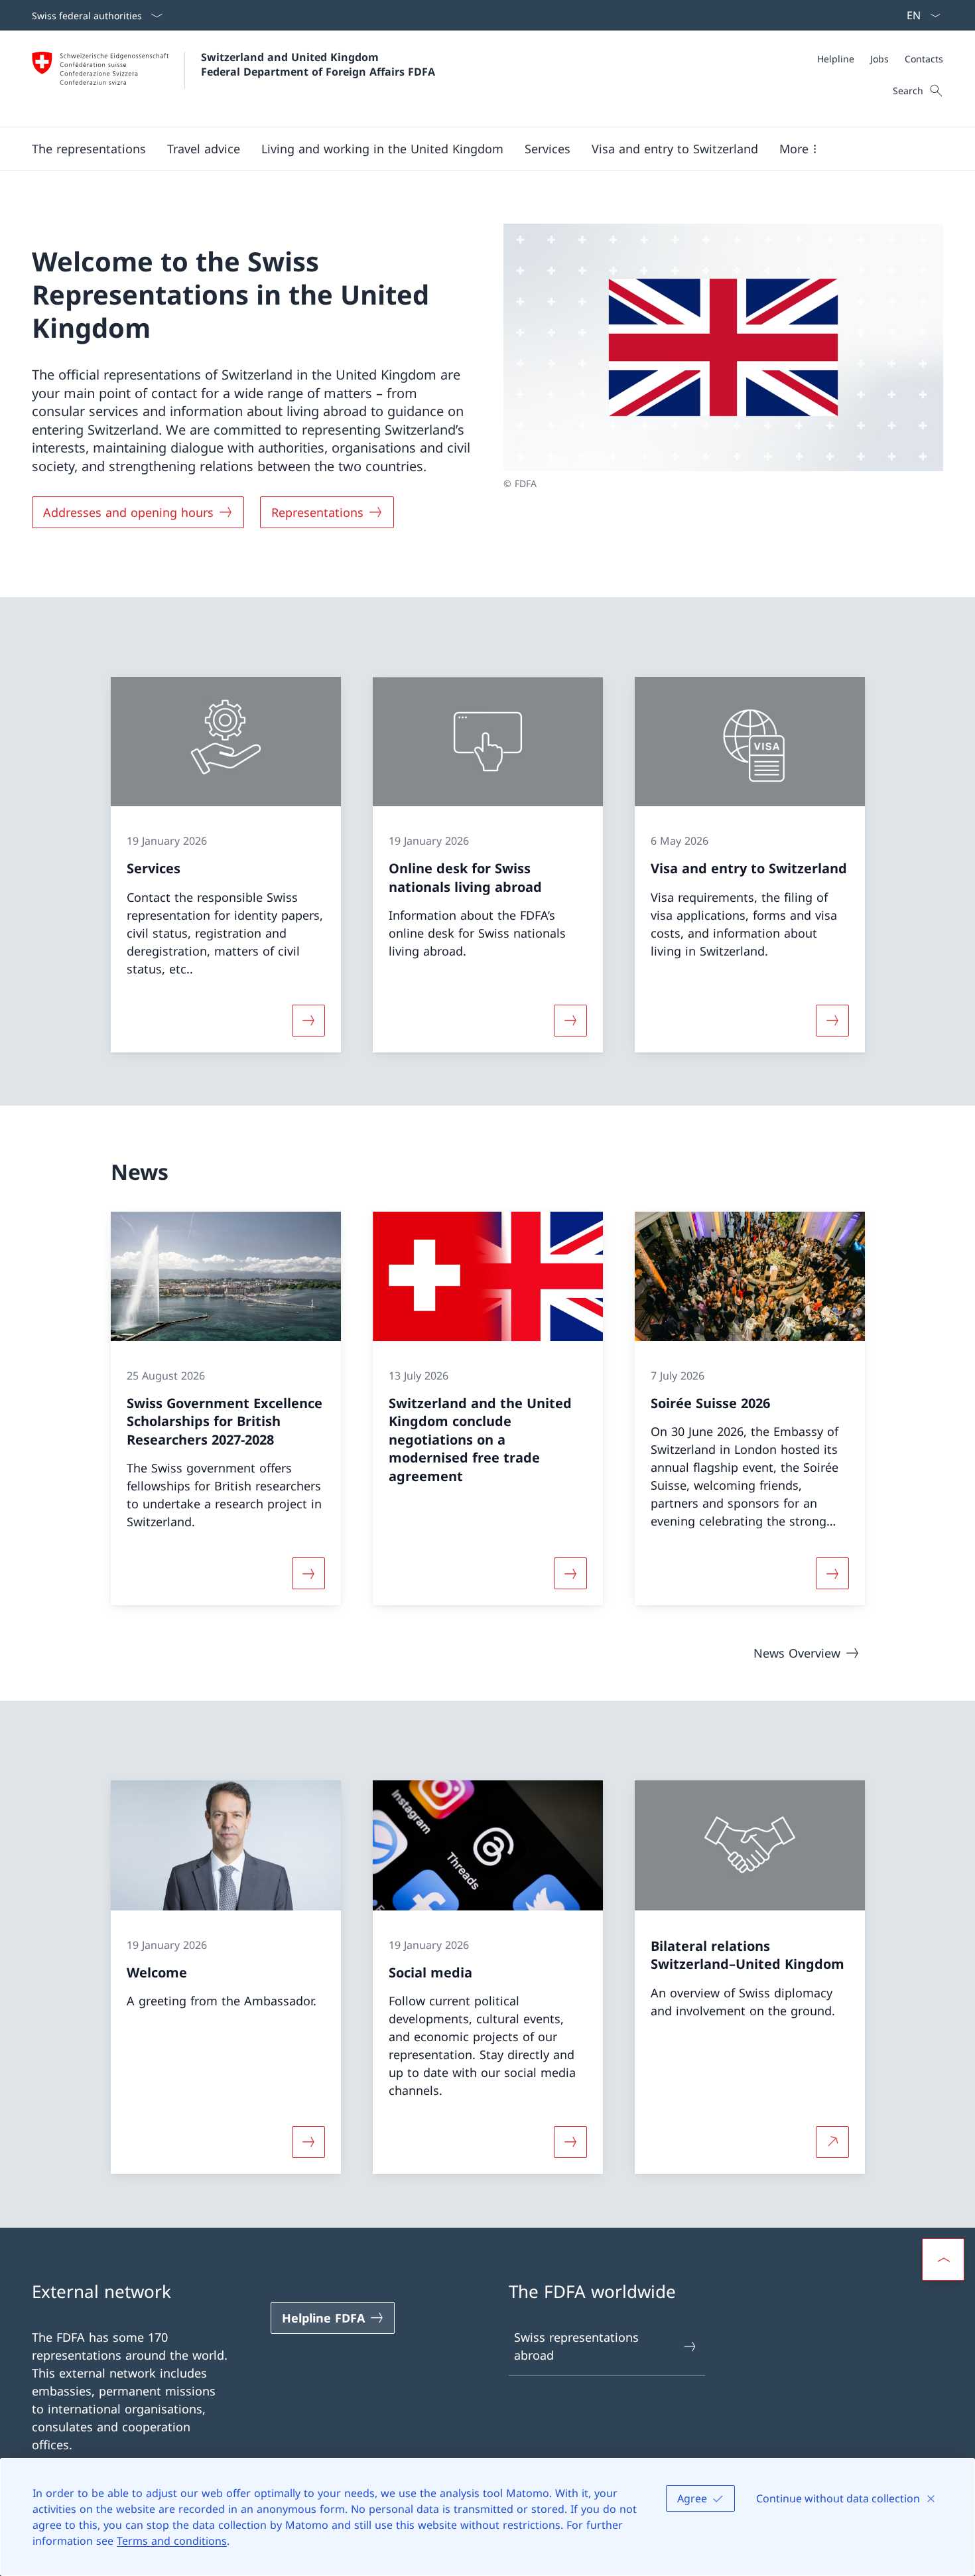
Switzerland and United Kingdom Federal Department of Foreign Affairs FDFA (318, 64)
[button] (89, 149)
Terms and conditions (172, 2541)
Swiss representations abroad (576, 2346)
